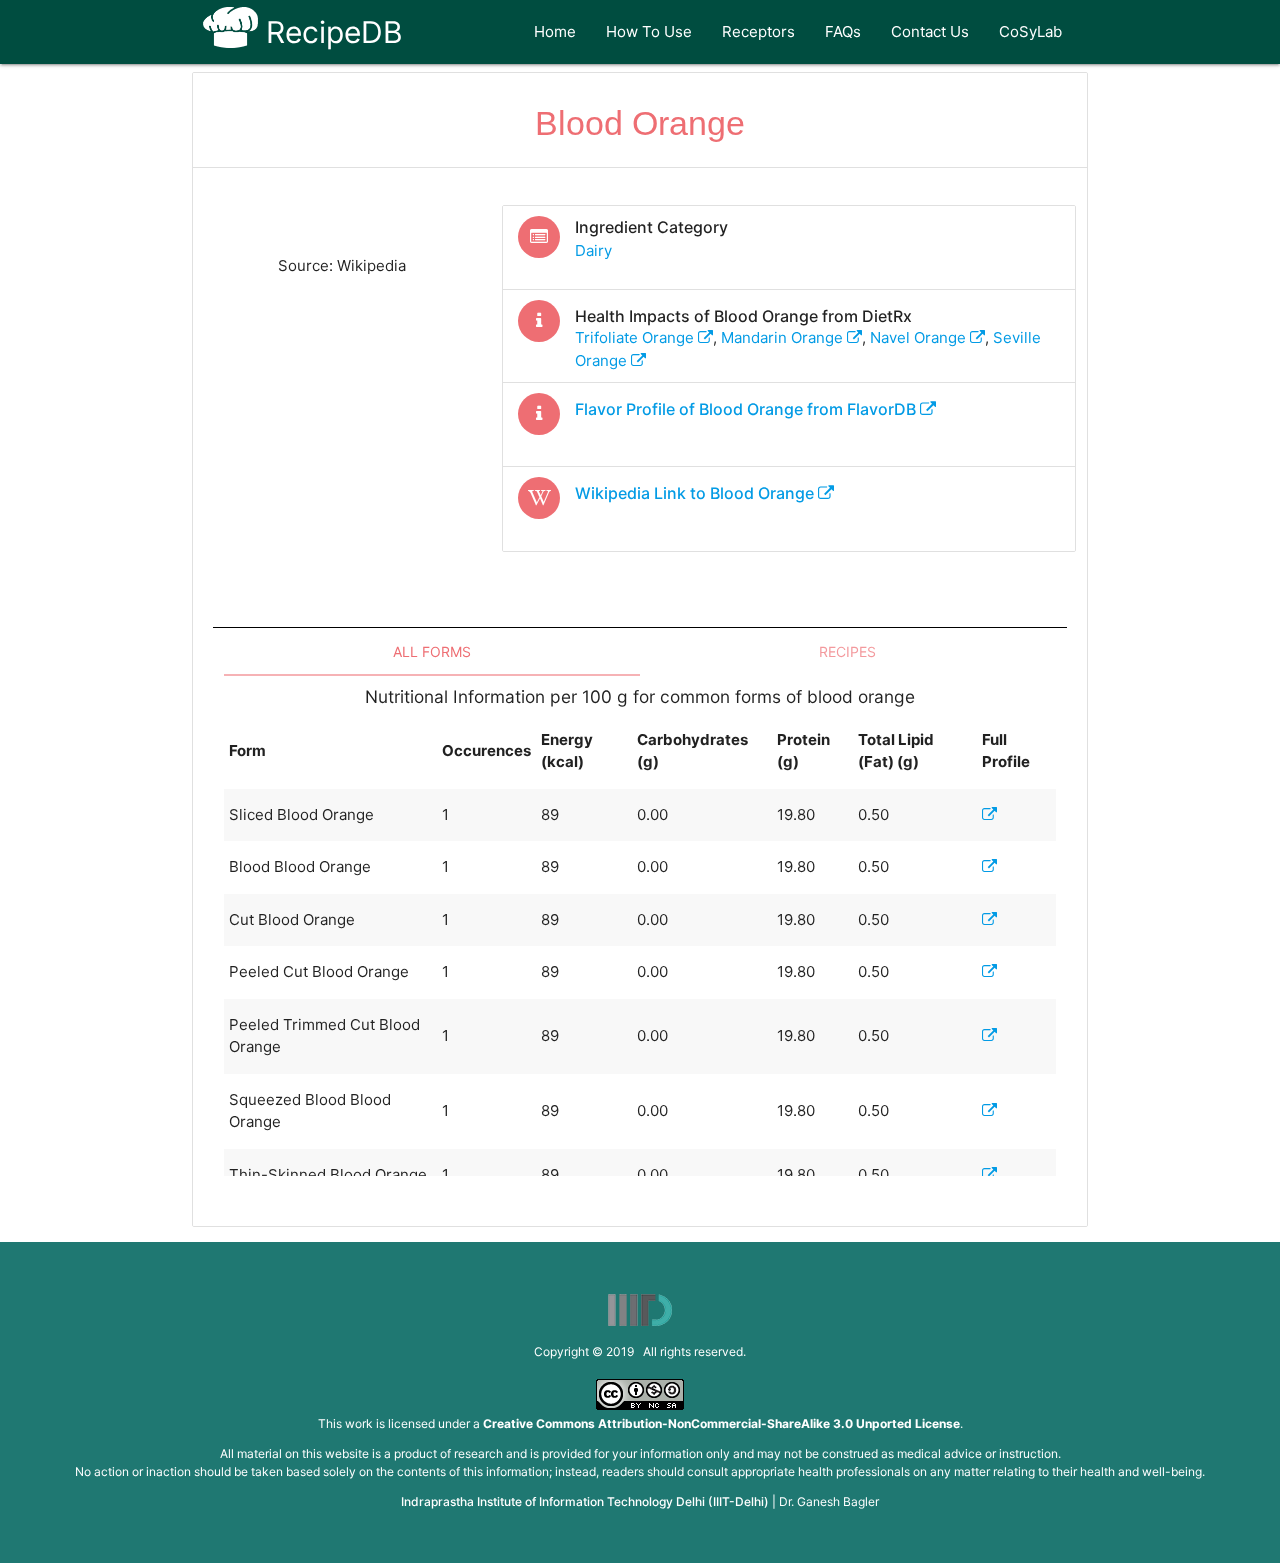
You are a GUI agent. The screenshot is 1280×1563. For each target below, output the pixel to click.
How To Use (649, 31)
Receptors (758, 31)
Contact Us (930, 31)
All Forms (432, 651)
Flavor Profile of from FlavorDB (747, 409)
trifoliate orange (636, 337)
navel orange (920, 337)
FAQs (843, 31)
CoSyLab (1030, 31)
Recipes (847, 651)
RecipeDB (330, 32)
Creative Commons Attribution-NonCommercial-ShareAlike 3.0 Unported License (721, 1423)
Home (555, 31)
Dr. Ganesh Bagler (829, 1501)
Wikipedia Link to (694, 493)
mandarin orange (784, 337)
